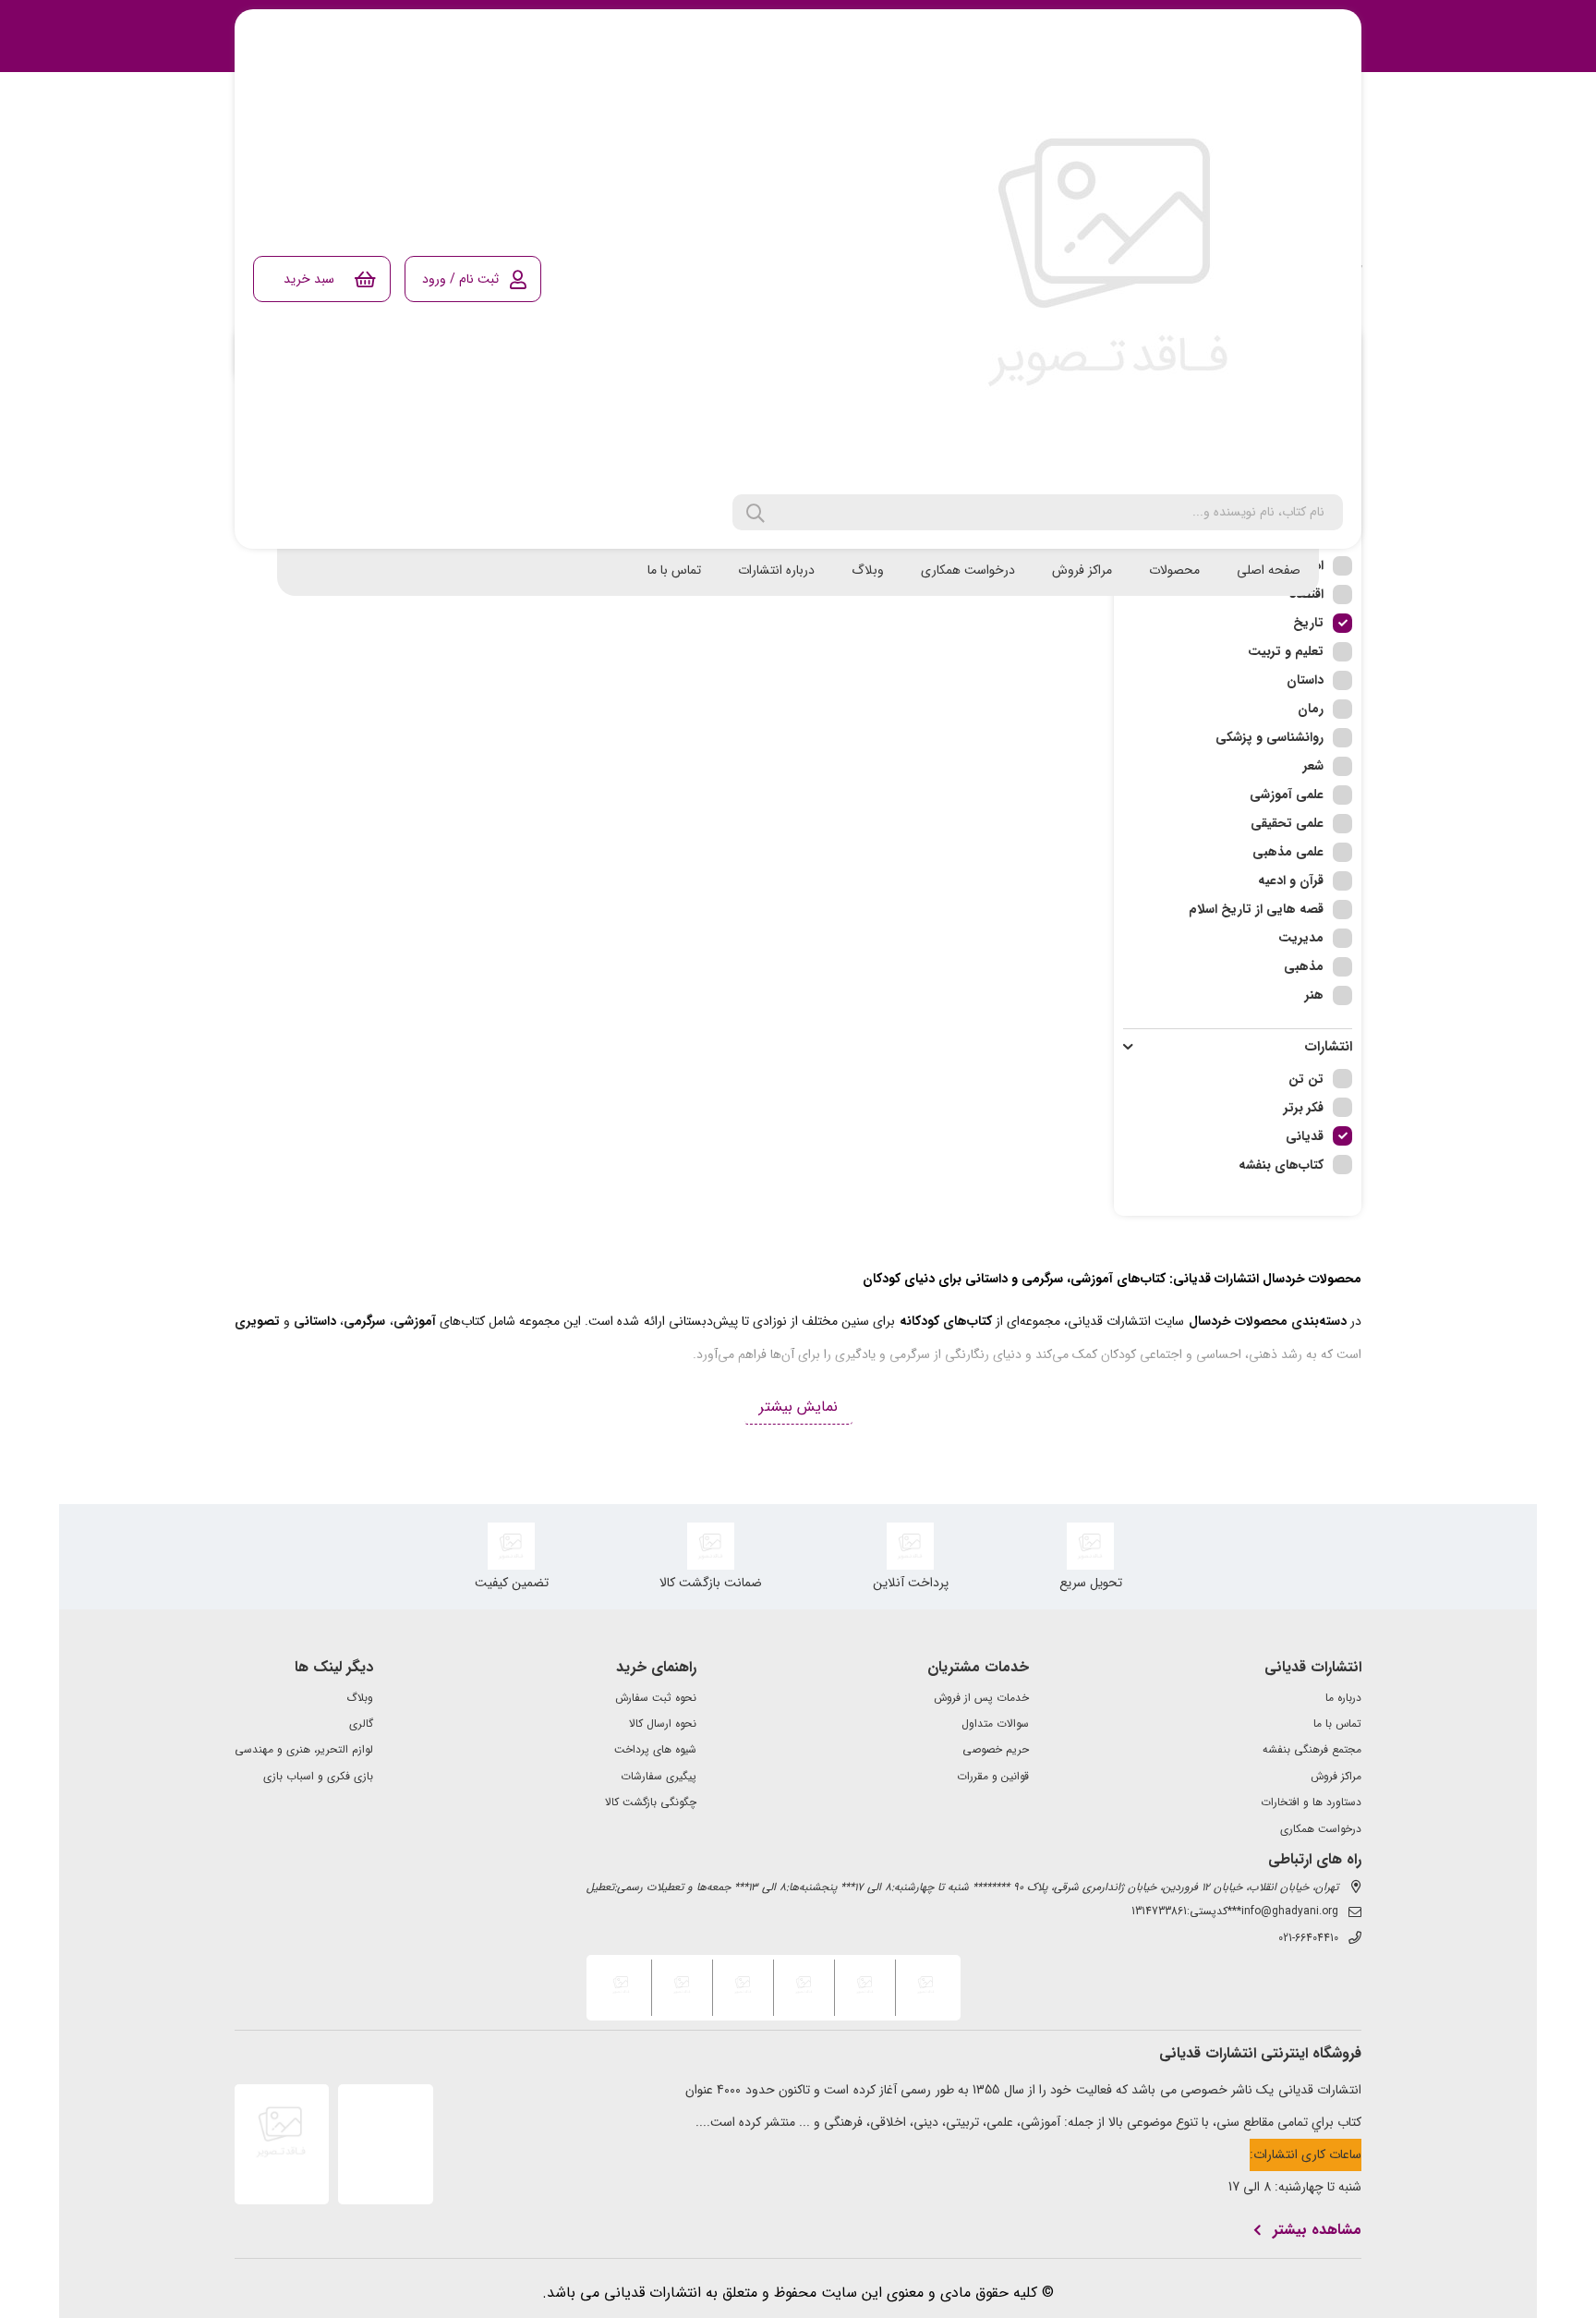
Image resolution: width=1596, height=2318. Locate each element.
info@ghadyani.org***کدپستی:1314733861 (1235, 1911)
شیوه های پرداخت (655, 1750)
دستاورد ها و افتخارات (1311, 1802)
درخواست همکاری (968, 570)
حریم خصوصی (996, 1750)
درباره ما (1343, 1698)
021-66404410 (1308, 1938)
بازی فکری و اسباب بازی (318, 1777)
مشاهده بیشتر (1317, 2230)
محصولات (1174, 570)
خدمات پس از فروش (981, 1698)
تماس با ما (674, 570)
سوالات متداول (995, 1724)
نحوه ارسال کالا (663, 1724)
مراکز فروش (1082, 570)
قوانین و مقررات (993, 1777)
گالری (361, 1724)
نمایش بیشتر (798, 1407)
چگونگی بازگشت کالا (651, 1802)
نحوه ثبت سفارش (656, 1698)
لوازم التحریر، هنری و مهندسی (304, 1750)
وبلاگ (868, 570)
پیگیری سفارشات (659, 1777)
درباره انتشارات (776, 570)
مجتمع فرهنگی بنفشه (1312, 1750)
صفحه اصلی (1269, 570)
